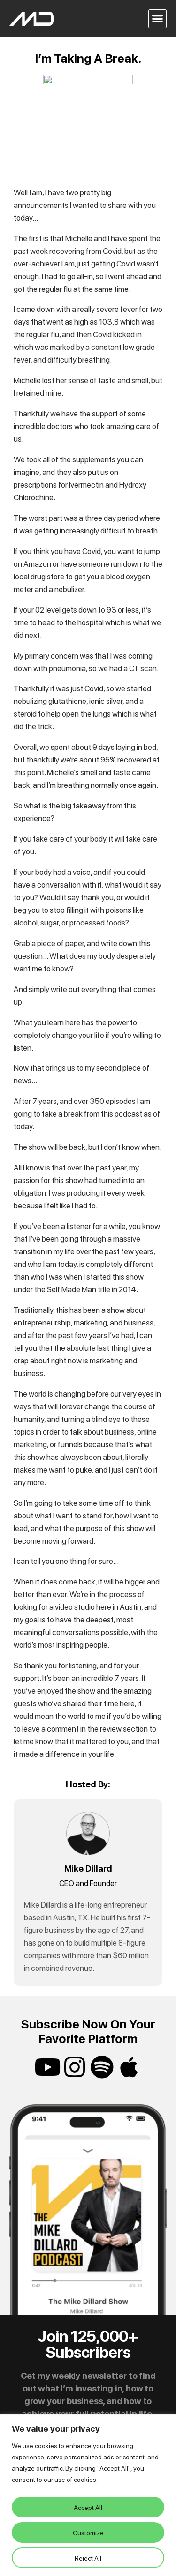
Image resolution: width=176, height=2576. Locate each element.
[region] (88, 2495)
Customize (88, 2532)
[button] (158, 19)
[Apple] (129, 2067)
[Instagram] (75, 2067)
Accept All (88, 2507)
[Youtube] (47, 2067)
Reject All (88, 2558)
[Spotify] (102, 2067)
